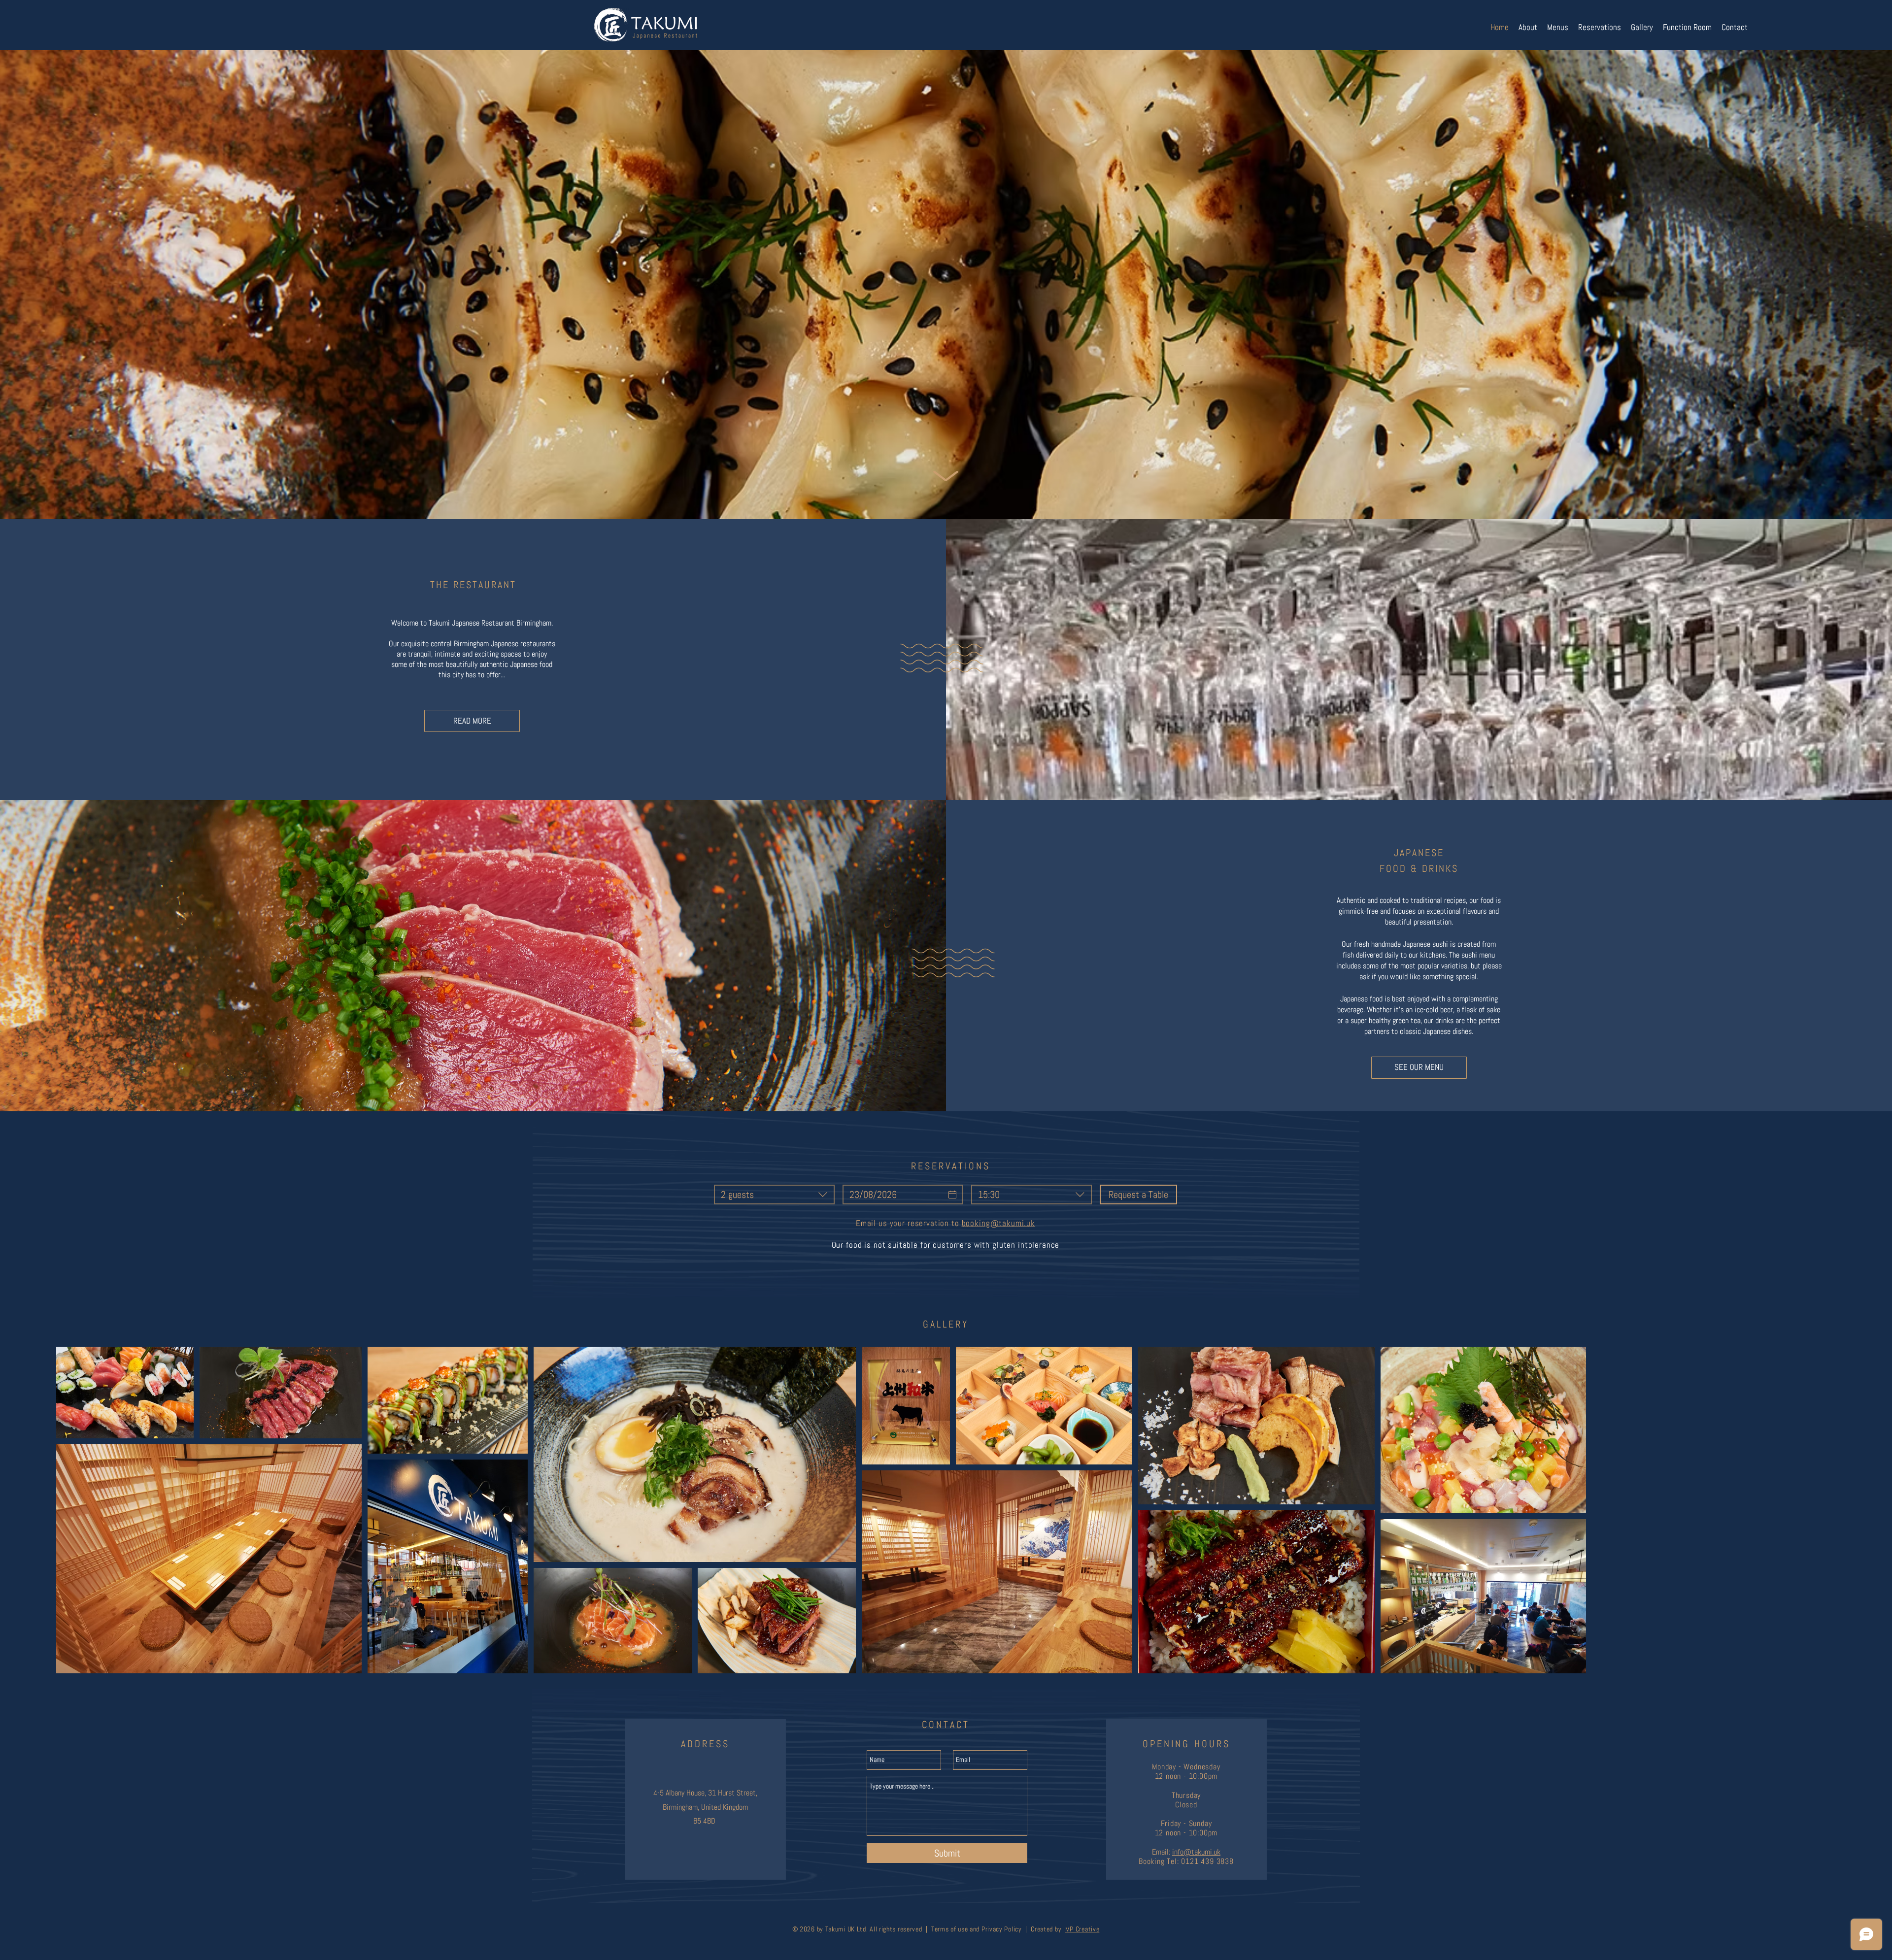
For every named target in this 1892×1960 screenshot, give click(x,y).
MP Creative (1082, 1929)
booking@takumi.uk (998, 1223)
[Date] (952, 1195)
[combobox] (774, 1195)
